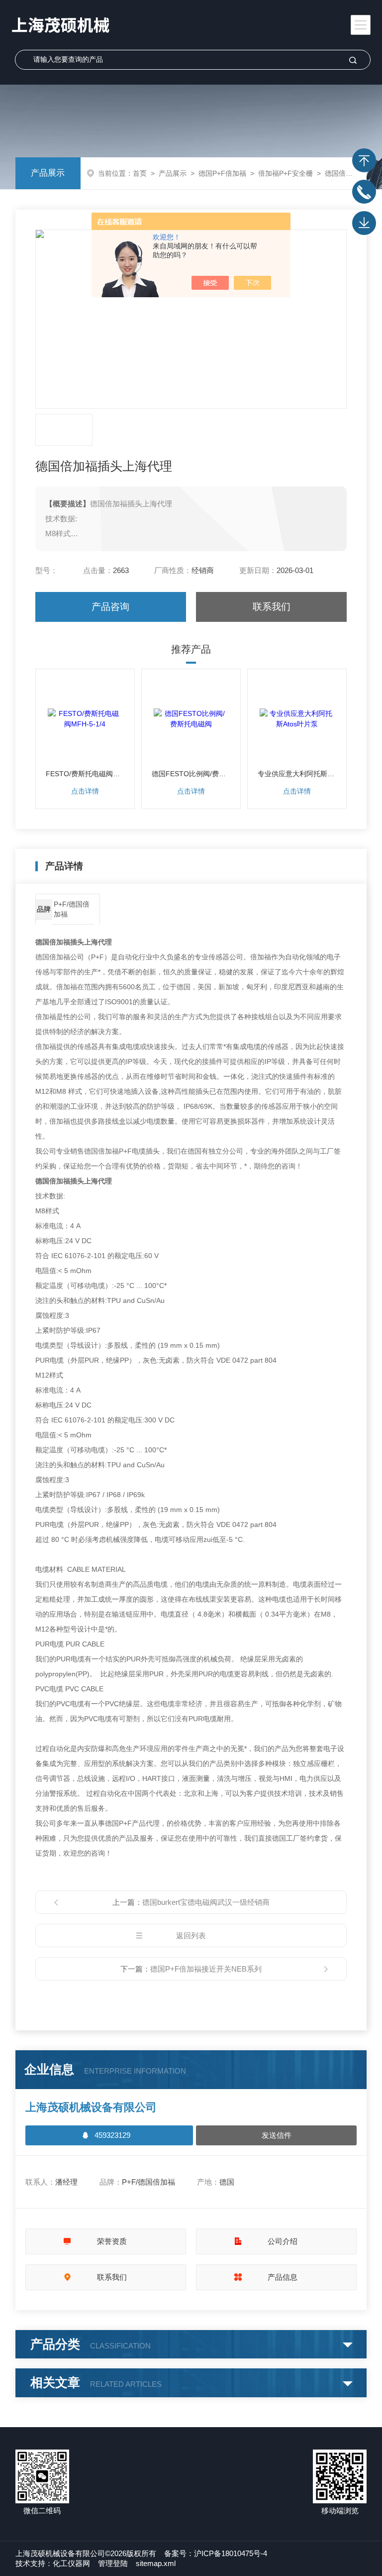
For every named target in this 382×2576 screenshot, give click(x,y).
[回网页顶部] (364, 160)
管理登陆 (113, 2563)
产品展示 (48, 173)
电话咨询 (364, 192)
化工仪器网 (71, 2563)
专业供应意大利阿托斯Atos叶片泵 (297, 774)
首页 (140, 173)
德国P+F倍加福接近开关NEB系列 (206, 1969)
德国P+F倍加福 (222, 173)
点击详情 (85, 791)
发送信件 (277, 2135)
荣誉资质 (112, 2241)
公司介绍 (283, 2241)
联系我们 (272, 607)
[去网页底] (364, 223)
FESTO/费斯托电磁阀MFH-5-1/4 (85, 774)
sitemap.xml (156, 2563)
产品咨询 (110, 607)
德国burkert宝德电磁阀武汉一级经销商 (206, 1902)
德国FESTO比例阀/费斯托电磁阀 (191, 774)
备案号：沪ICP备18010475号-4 (216, 2553)
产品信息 (283, 2277)
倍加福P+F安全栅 (286, 173)
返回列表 (191, 1935)
